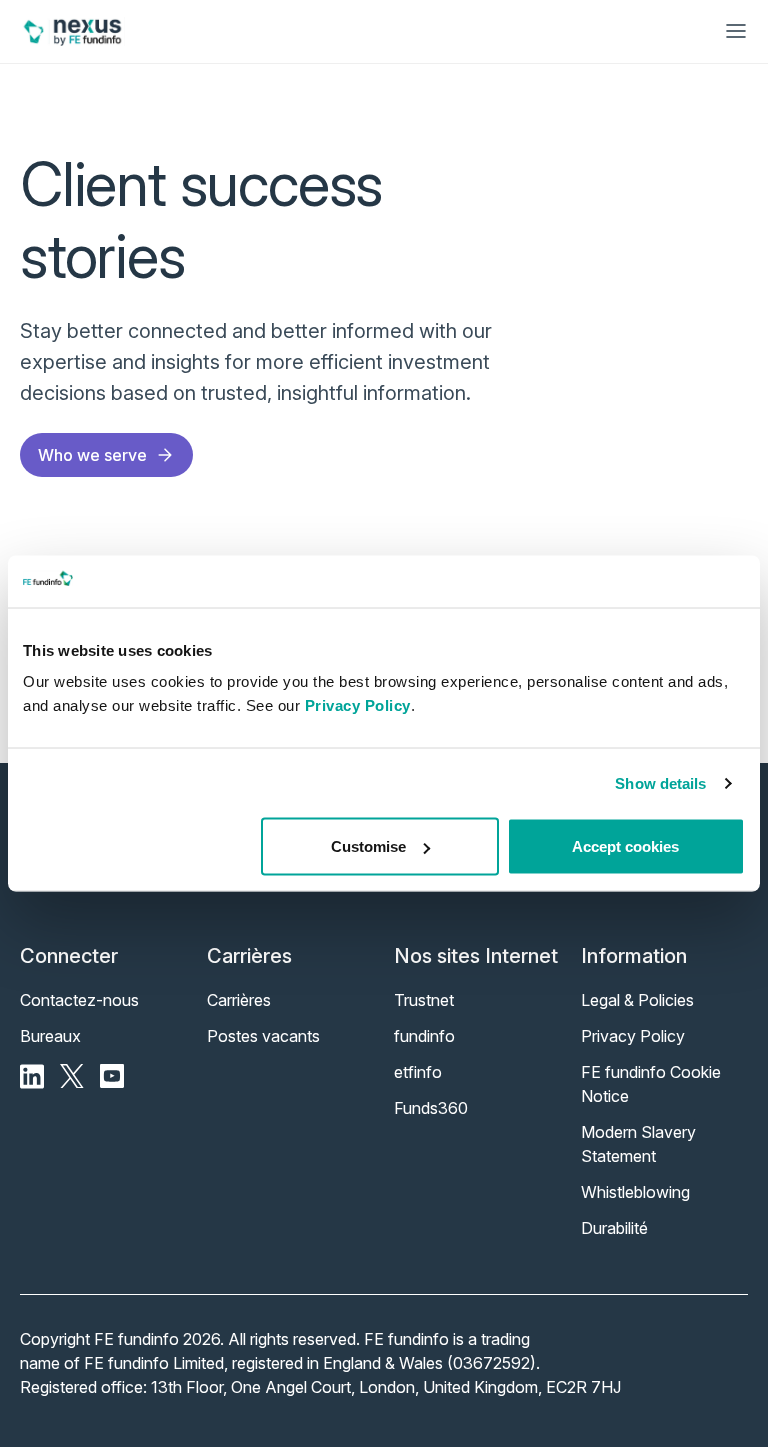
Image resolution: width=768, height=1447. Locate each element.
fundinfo (424, 1036)
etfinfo (418, 1072)
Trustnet (424, 1000)
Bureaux (50, 1036)
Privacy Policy (358, 705)
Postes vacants (263, 1036)
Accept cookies (625, 846)
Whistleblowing (635, 1192)
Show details (660, 782)
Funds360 (431, 1108)
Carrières (239, 1000)
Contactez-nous (79, 1000)
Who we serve (92, 455)
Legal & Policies (637, 1000)
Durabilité (614, 1228)
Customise (368, 846)
